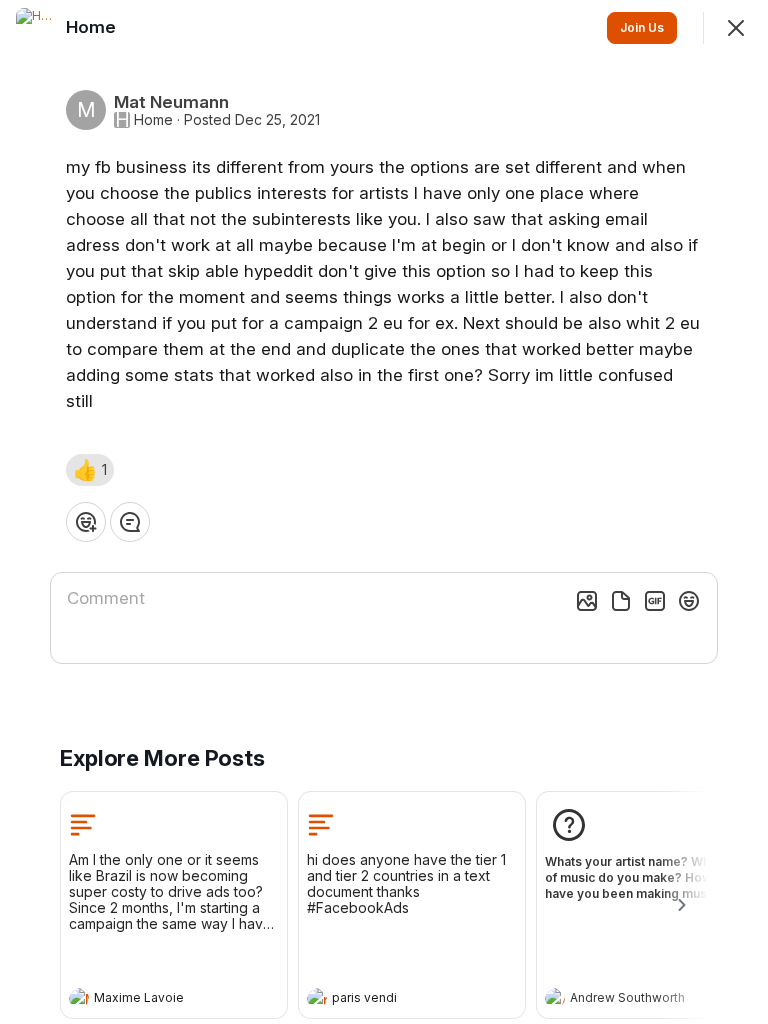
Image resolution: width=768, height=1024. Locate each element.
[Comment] (130, 522)
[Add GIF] (655, 601)
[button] (90, 470)
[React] (86, 522)
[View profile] (79, 998)
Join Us (642, 27)
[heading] (154, 1000)
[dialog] (384, 512)
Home (153, 120)
